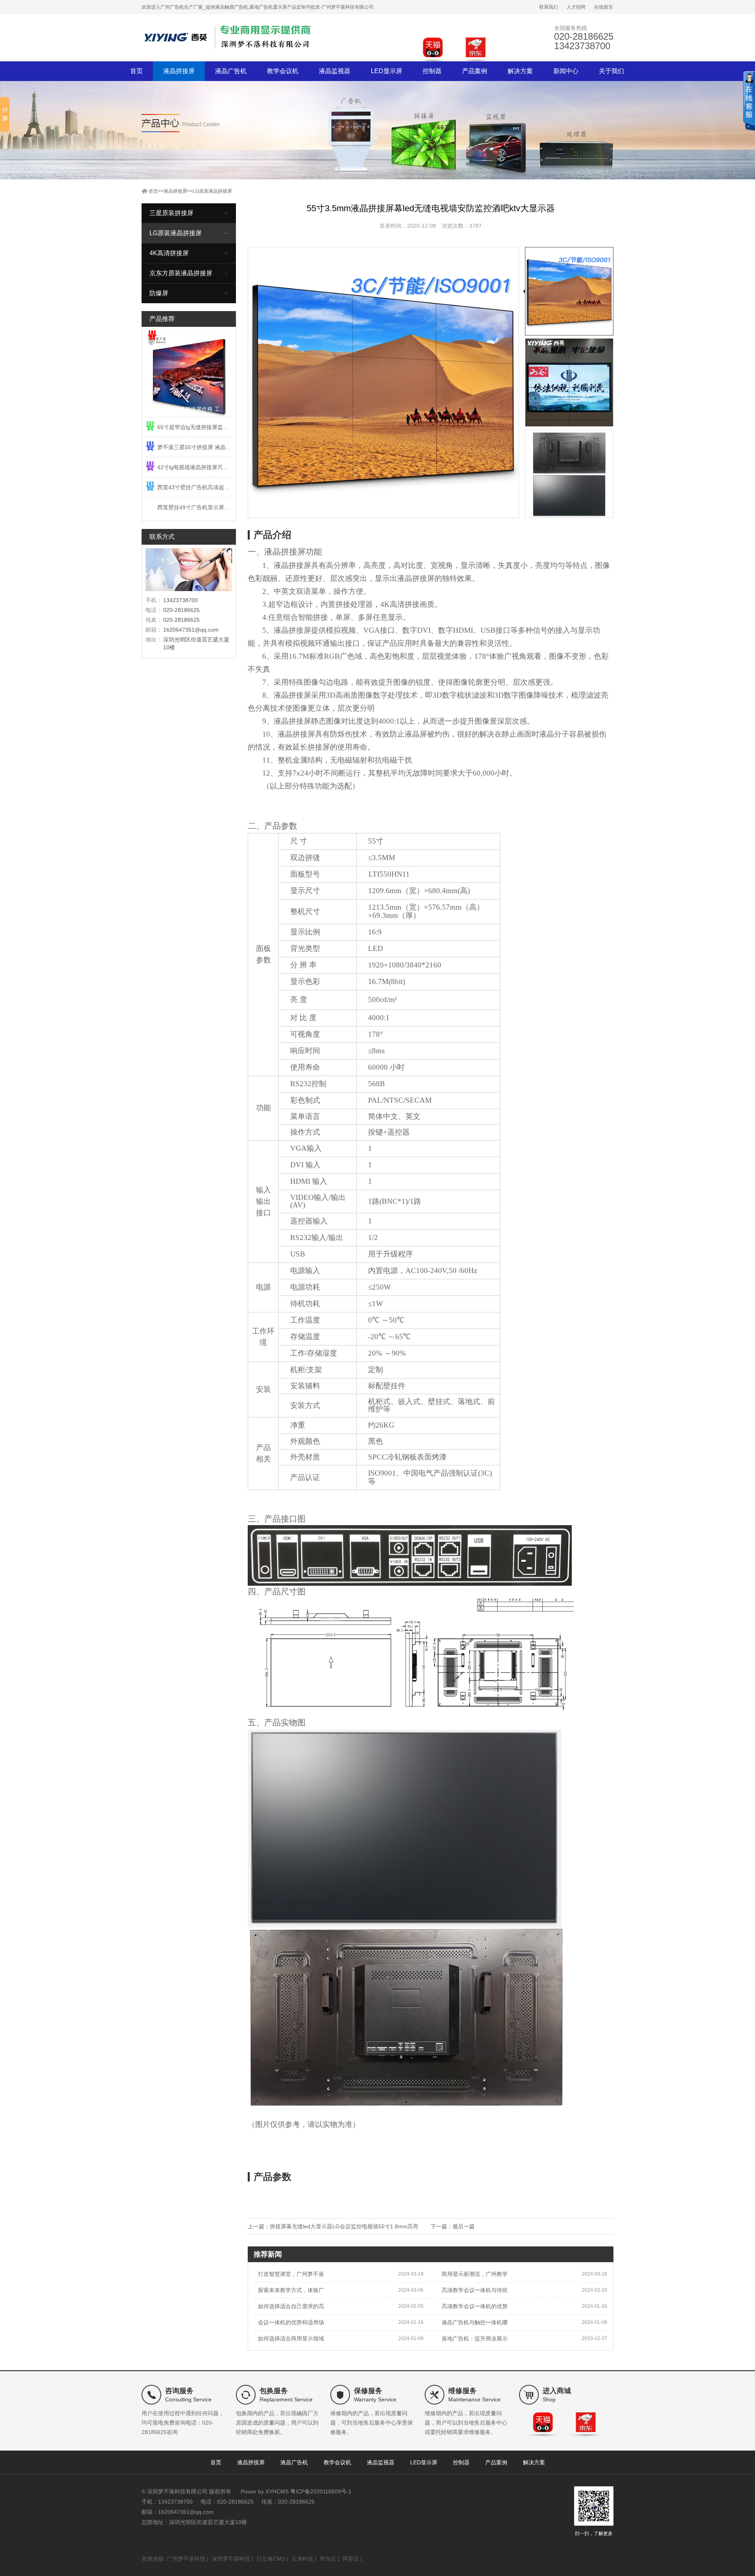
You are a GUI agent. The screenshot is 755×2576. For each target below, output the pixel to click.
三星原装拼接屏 (171, 213)
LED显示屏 (387, 71)
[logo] (228, 37)
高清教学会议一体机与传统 (475, 2290)
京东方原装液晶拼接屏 (181, 273)
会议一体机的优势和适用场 (291, 2322)
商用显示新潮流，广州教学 (475, 2274)
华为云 (328, 2559)
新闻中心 (566, 71)
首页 (136, 71)
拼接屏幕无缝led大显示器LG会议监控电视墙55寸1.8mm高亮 (344, 2226)
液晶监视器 (335, 71)
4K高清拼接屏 (169, 253)
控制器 (432, 71)
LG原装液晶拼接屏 (212, 191)
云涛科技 (302, 2559)
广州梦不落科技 (186, 2559)
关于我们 (611, 71)
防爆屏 (159, 293)
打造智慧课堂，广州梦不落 (291, 2274)
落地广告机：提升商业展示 (475, 2338)
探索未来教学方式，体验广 (291, 2290)
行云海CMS (271, 2559)
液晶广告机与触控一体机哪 (475, 2322)
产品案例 (475, 71)
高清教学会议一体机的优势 (475, 2306)
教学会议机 (283, 71)
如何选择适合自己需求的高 (291, 2306)
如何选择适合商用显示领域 (291, 2338)
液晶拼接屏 (179, 71)
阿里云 (351, 2559)
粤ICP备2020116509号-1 (321, 2491)
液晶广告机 (231, 71)
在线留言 (604, 7)
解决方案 (520, 71)
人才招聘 (576, 7)
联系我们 (549, 7)
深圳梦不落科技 (231, 2559)
